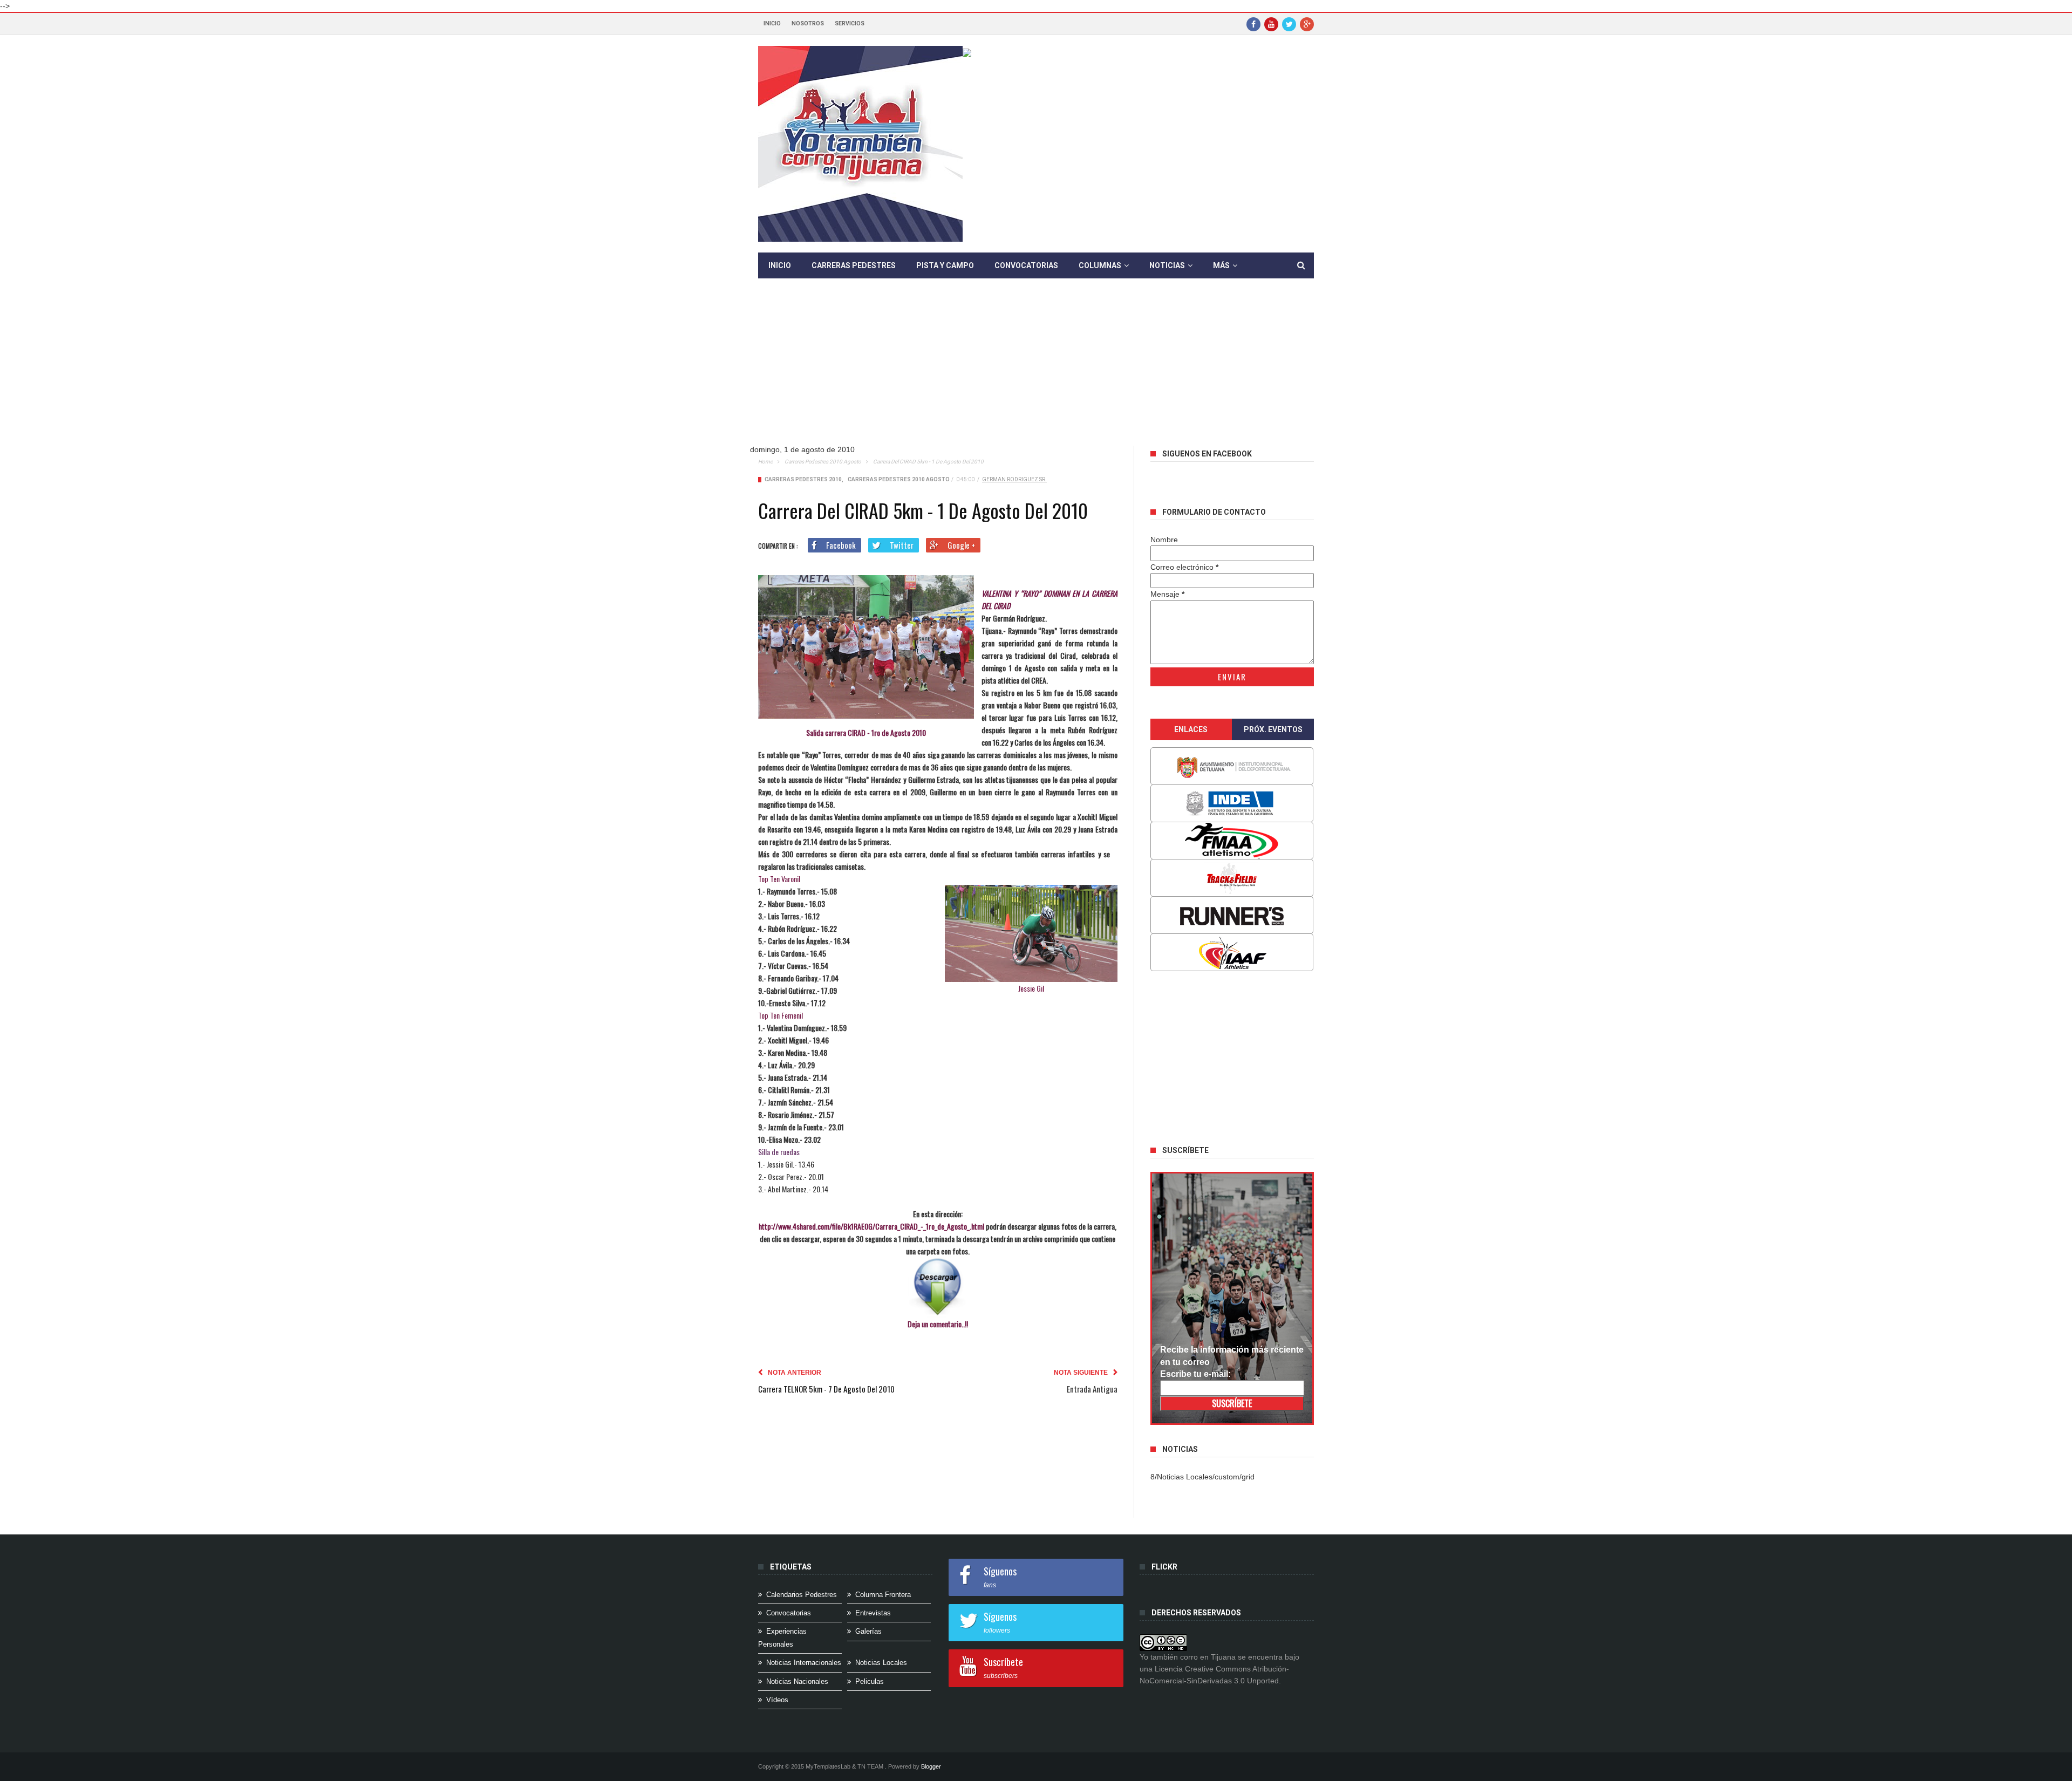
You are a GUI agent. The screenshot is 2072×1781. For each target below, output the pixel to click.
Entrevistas (873, 1613)
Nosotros (808, 23)
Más (1221, 265)
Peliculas (870, 1681)
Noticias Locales (881, 1663)
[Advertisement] (1036, 370)
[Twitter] (1289, 24)
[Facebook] (1253, 24)
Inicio (772, 23)
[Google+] (1307, 24)
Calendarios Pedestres (802, 1595)
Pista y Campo (945, 265)
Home (765, 462)
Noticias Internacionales (804, 1663)
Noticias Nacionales (797, 1681)
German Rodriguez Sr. (1014, 479)
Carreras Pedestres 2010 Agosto (823, 462)
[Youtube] (1271, 24)
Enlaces (1191, 729)
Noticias (1167, 265)
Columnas (1100, 265)
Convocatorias (1026, 265)
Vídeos (777, 1700)
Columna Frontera (883, 1595)
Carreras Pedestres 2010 (803, 479)
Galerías (868, 1631)
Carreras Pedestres (854, 265)
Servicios (850, 23)
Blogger (931, 1766)
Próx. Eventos (1273, 729)
